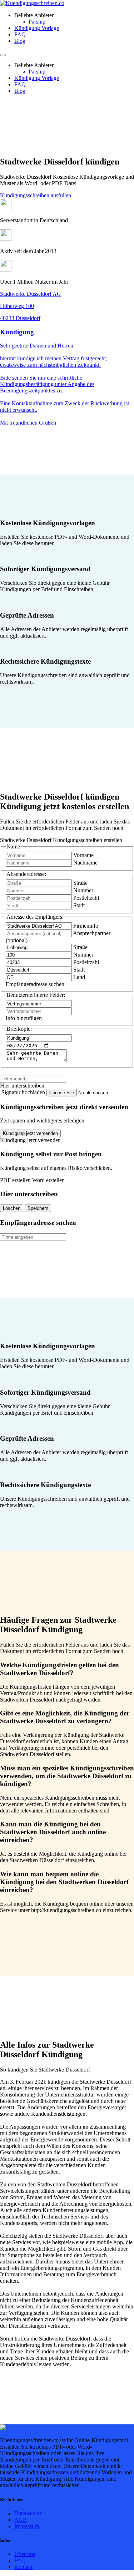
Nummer (83, 890)
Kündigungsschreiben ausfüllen (36, 195)
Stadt (79, 905)
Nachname (85, 863)
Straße (80, 883)
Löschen (12, 1208)
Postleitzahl (86, 898)
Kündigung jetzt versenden (30, 1133)
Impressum (27, 2526)
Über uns (25, 2554)
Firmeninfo (86, 926)
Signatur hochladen (24, 1092)
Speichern (38, 1208)
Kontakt (23, 2567)
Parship (37, 22)
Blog (20, 41)
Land (79, 977)
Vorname (83, 855)
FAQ (20, 34)
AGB (21, 2520)
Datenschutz (28, 2513)
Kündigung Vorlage (37, 28)
